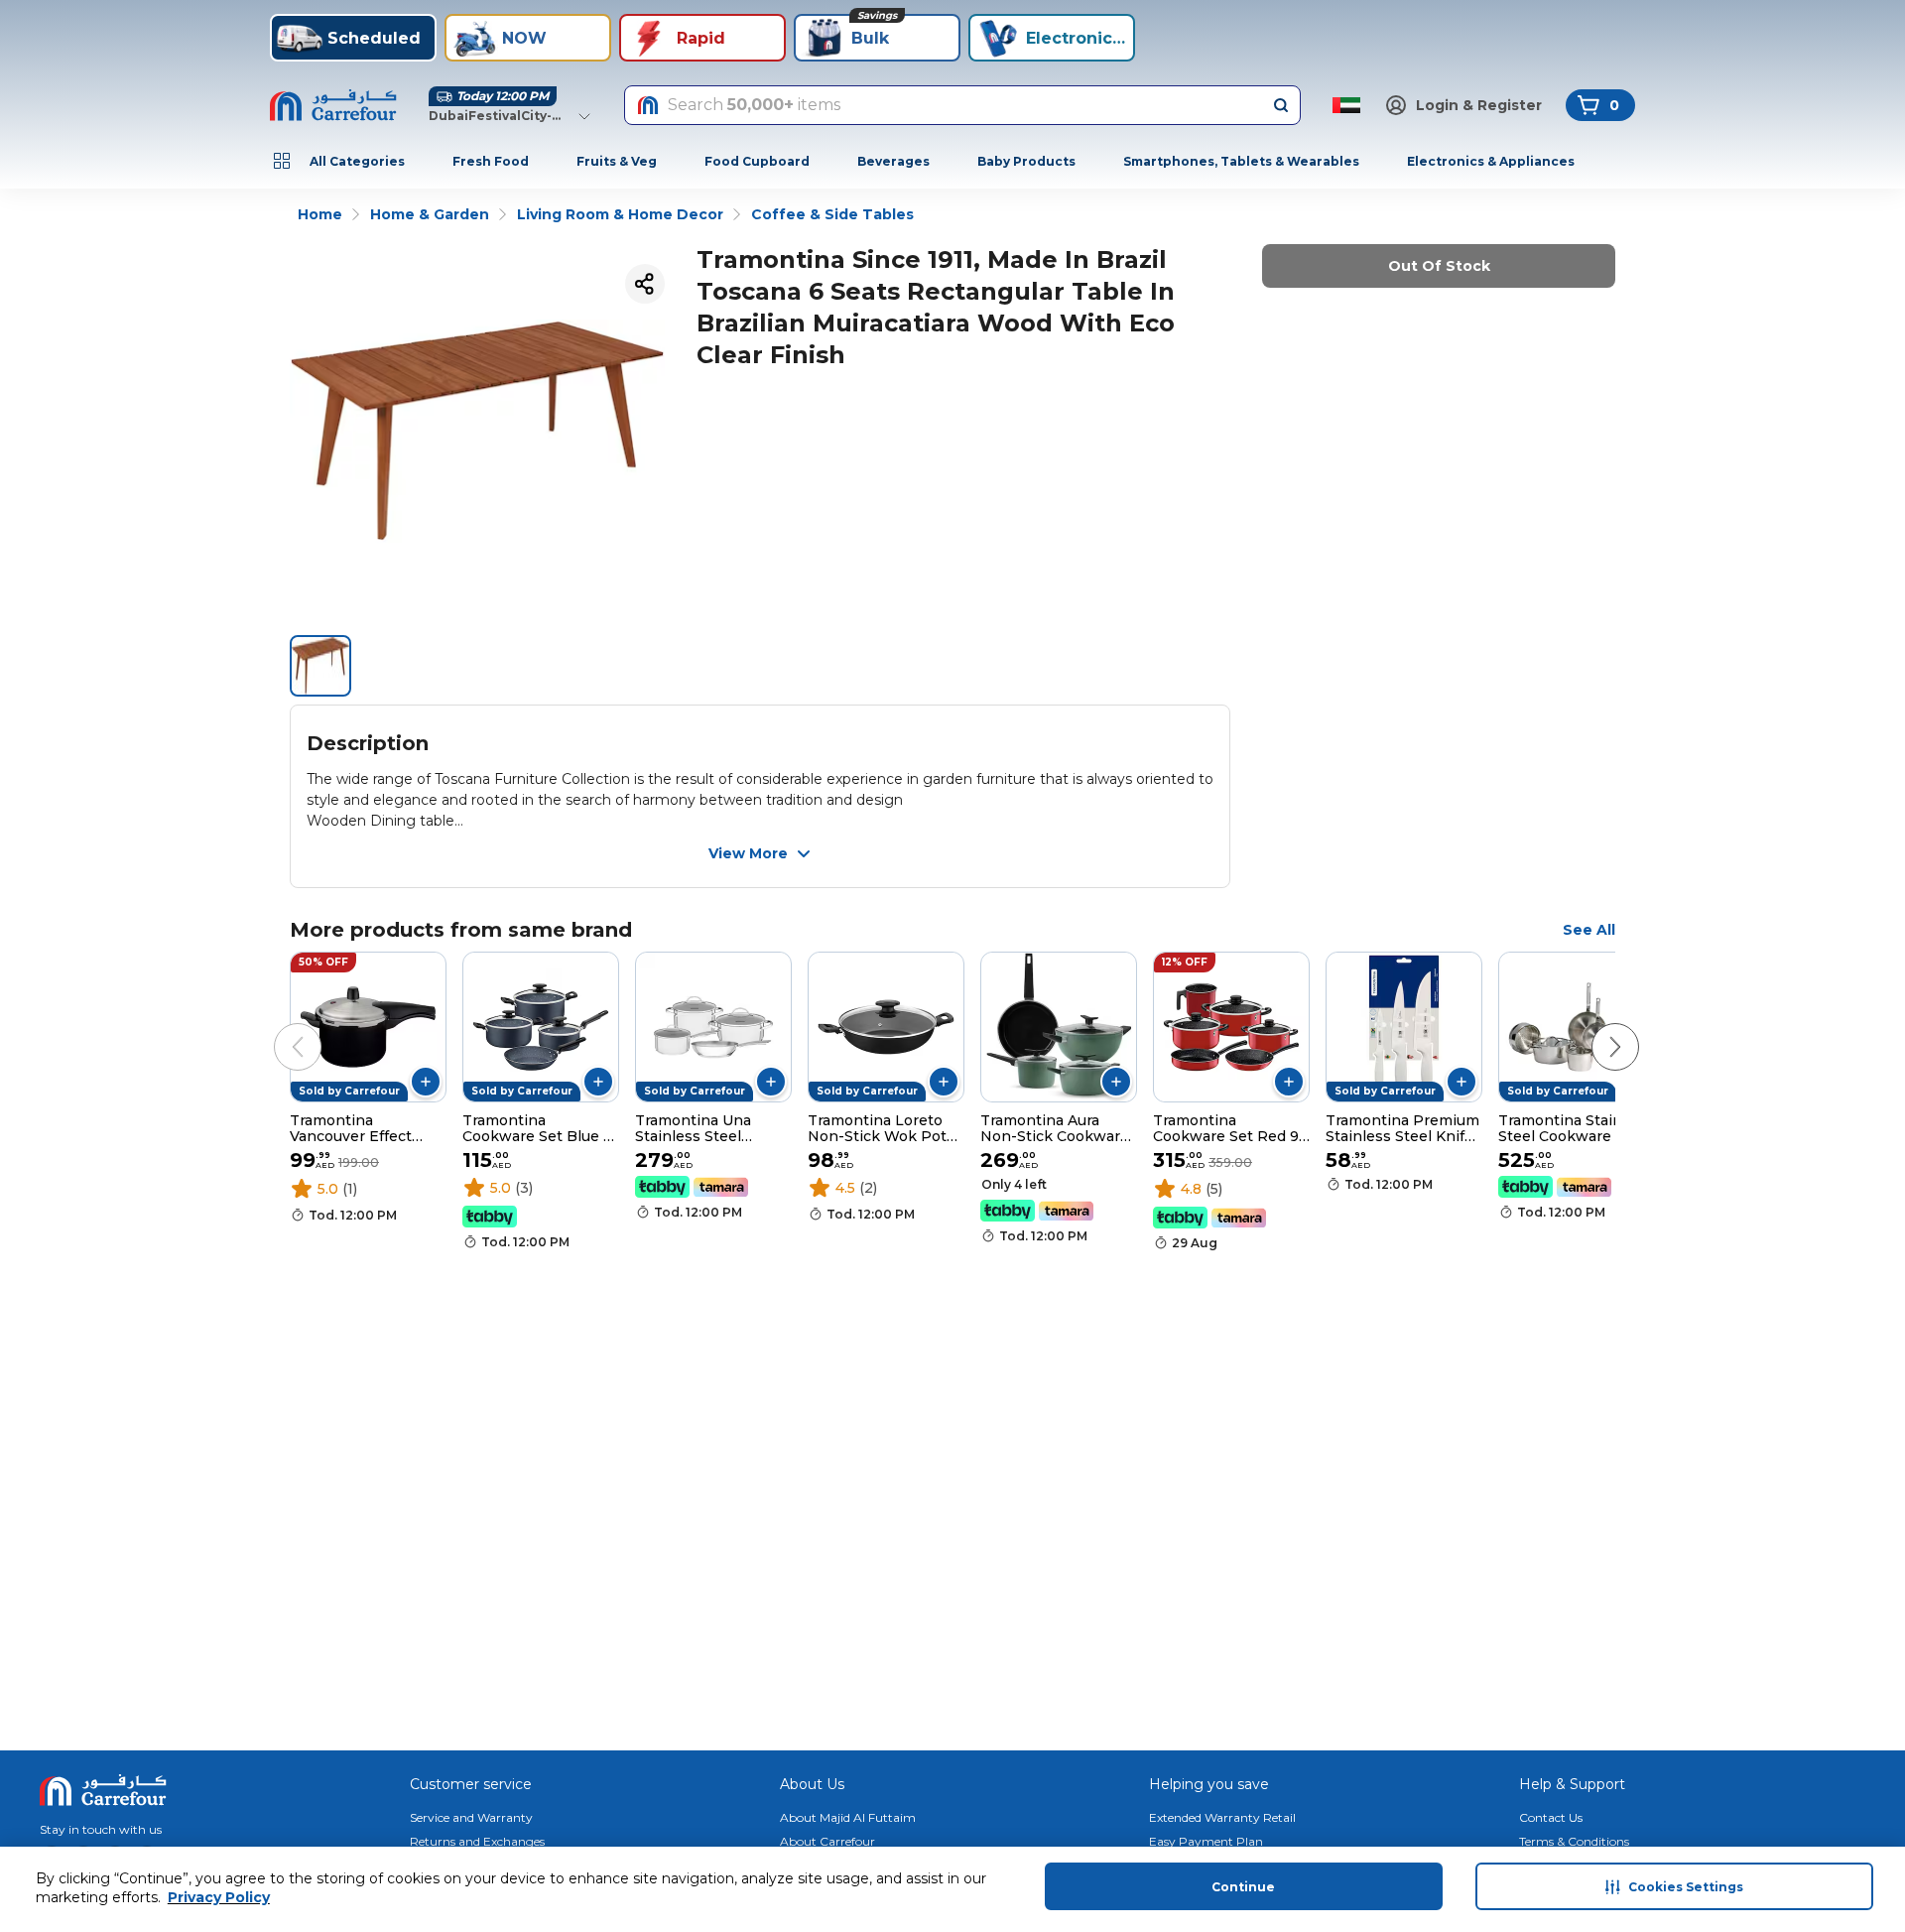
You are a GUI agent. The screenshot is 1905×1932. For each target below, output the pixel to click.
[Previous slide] (278, 1027)
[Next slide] (1595, 1027)
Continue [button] (1243, 1887)
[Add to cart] (426, 1082)
